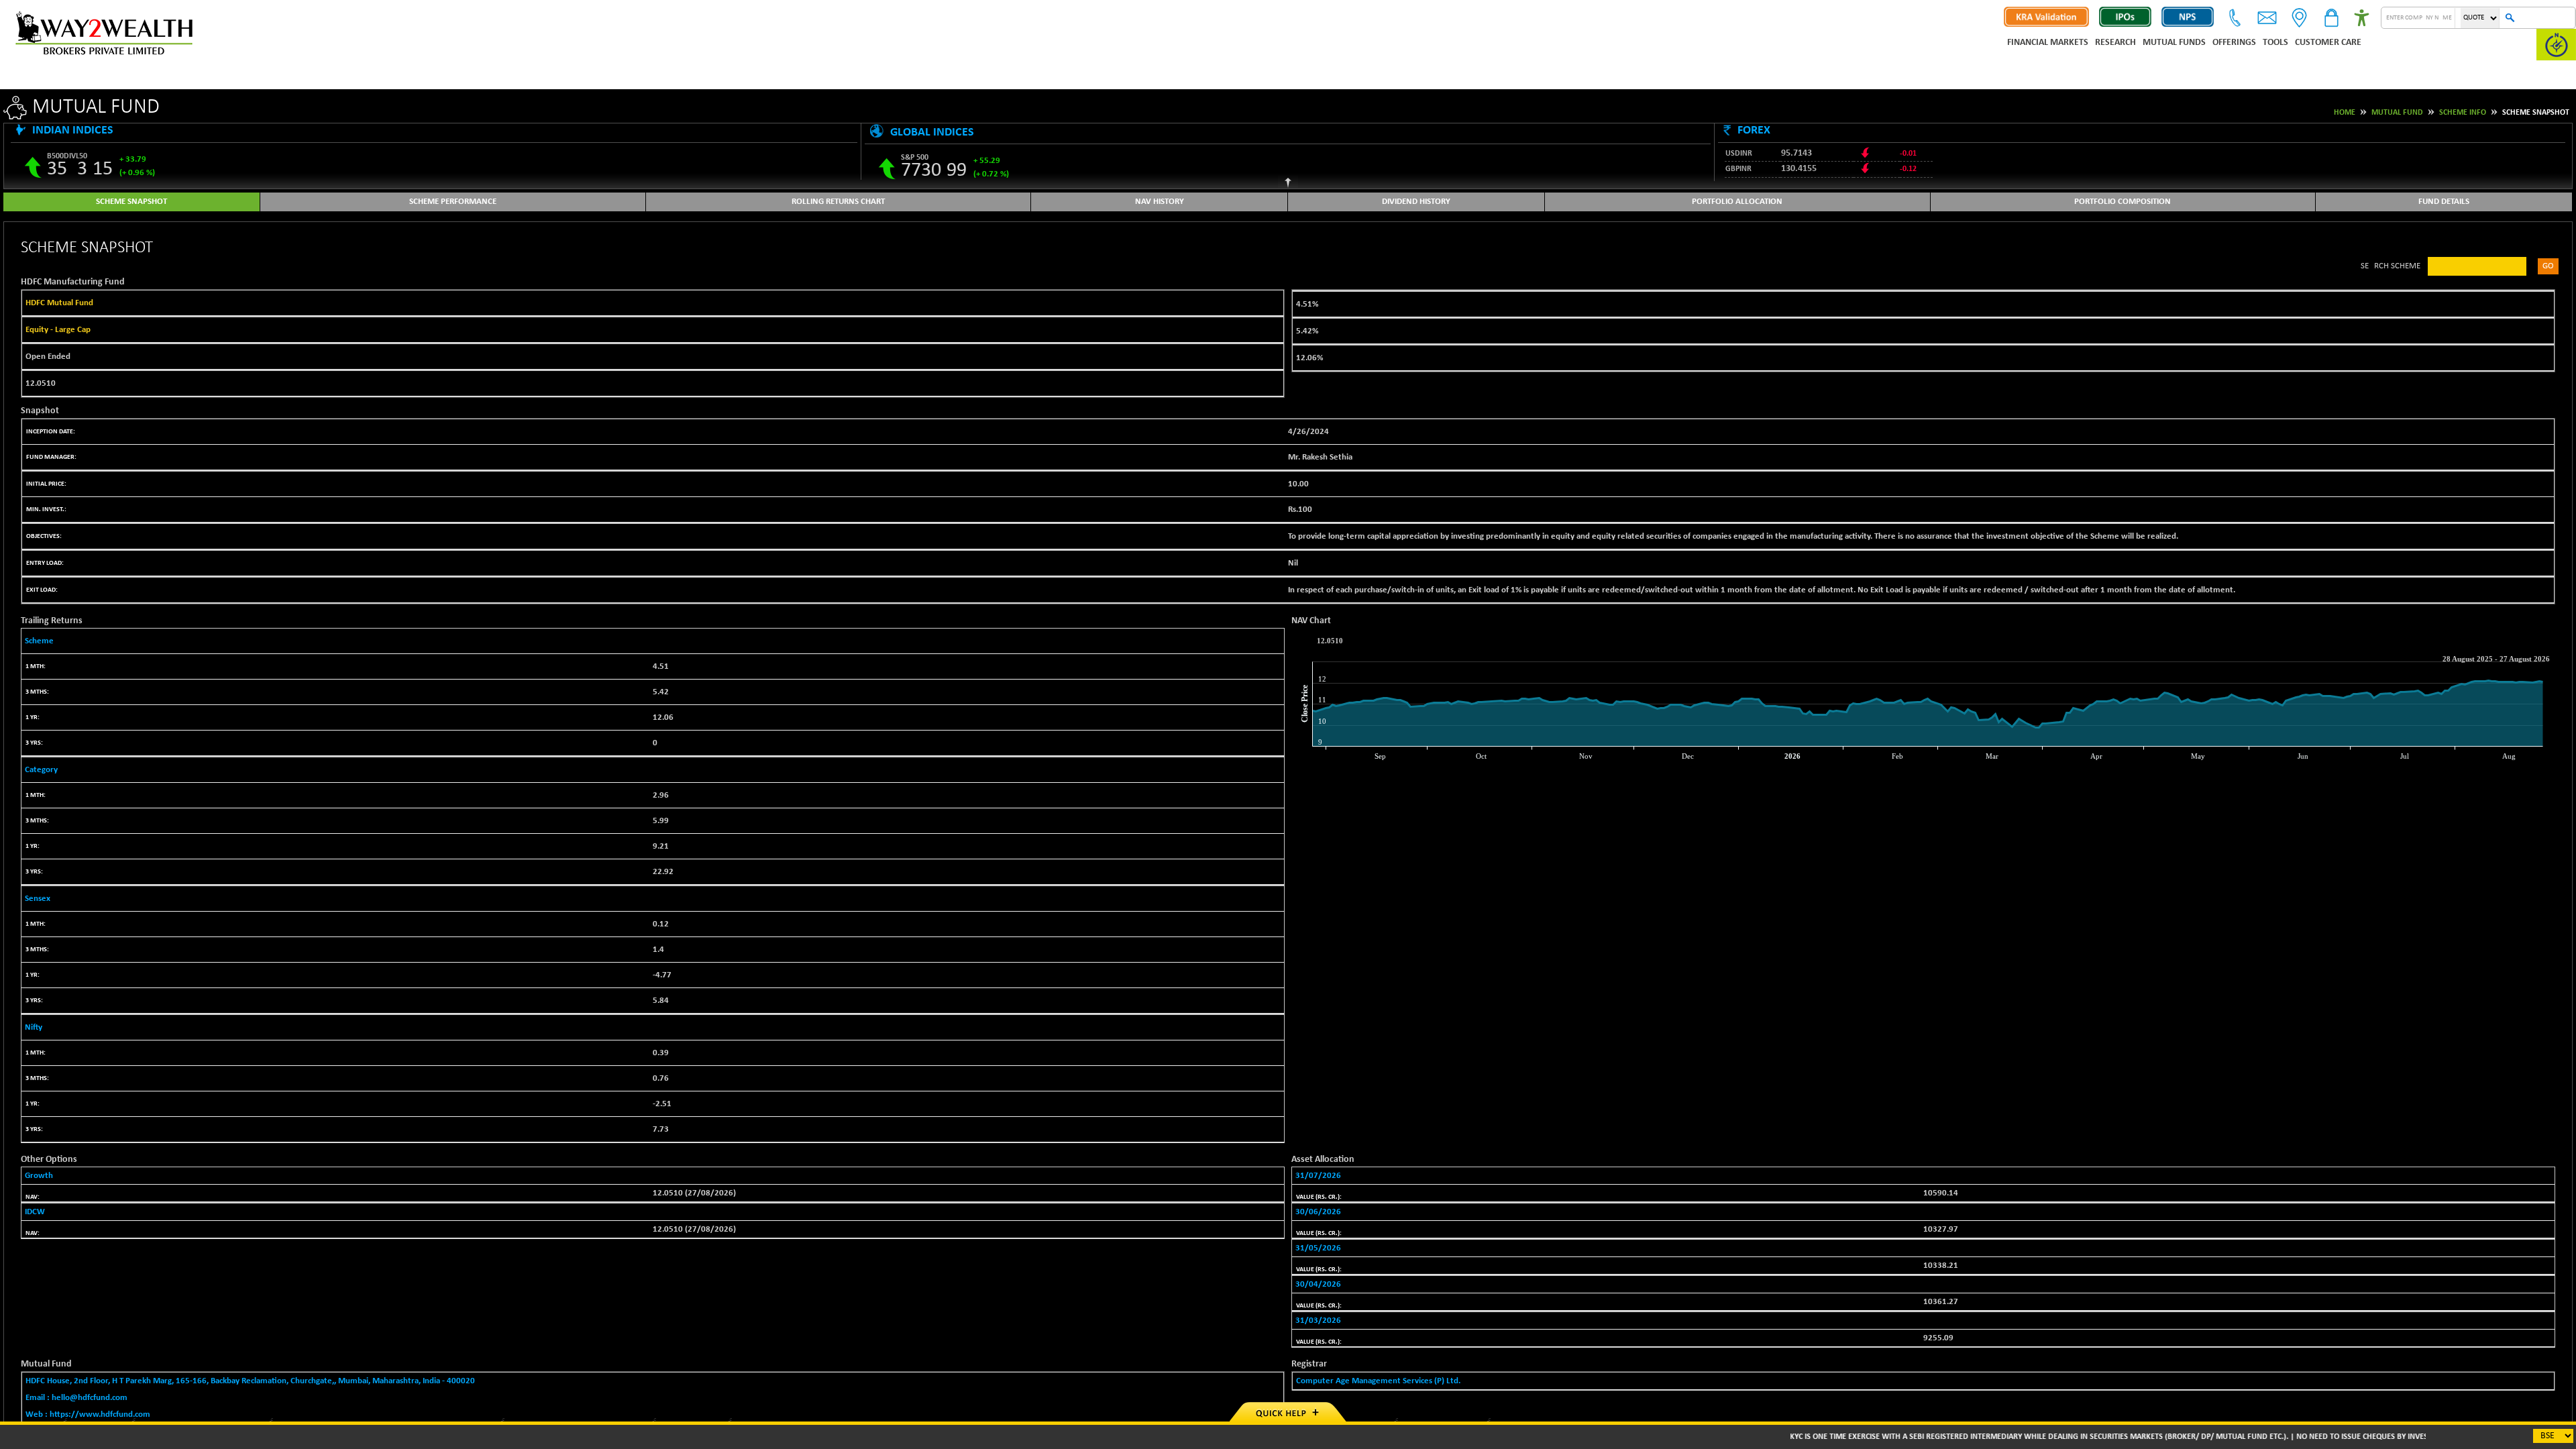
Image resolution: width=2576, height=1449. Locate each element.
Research (2115, 43)
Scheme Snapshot (131, 202)
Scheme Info (2463, 113)
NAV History (1160, 202)
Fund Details (2444, 202)
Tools (2275, 43)
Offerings (2234, 43)
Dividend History (1416, 202)
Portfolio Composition (2123, 202)
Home (2345, 113)
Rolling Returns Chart (838, 202)
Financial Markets (2048, 43)
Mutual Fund (2397, 113)
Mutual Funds (2174, 43)
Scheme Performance (453, 202)
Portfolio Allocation (1737, 202)
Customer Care (2328, 43)
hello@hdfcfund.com (90, 1398)
